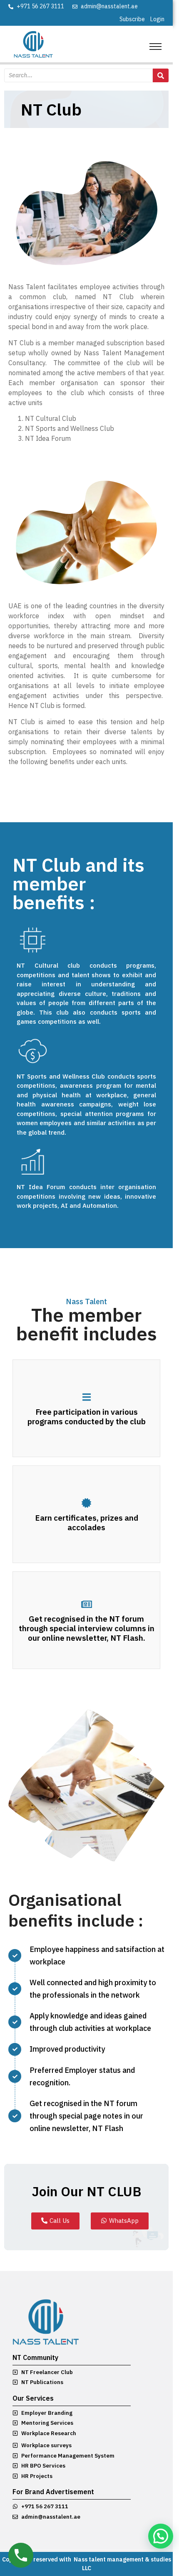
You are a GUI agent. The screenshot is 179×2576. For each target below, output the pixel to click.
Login (157, 19)
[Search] (161, 75)
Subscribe (132, 19)
